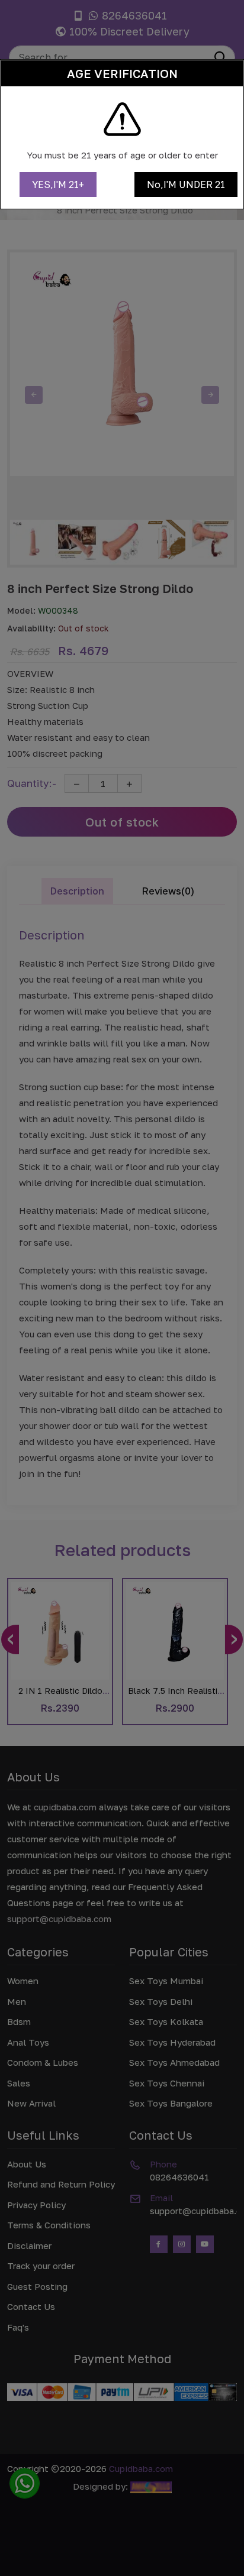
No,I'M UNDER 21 (186, 184)
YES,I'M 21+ (58, 184)
